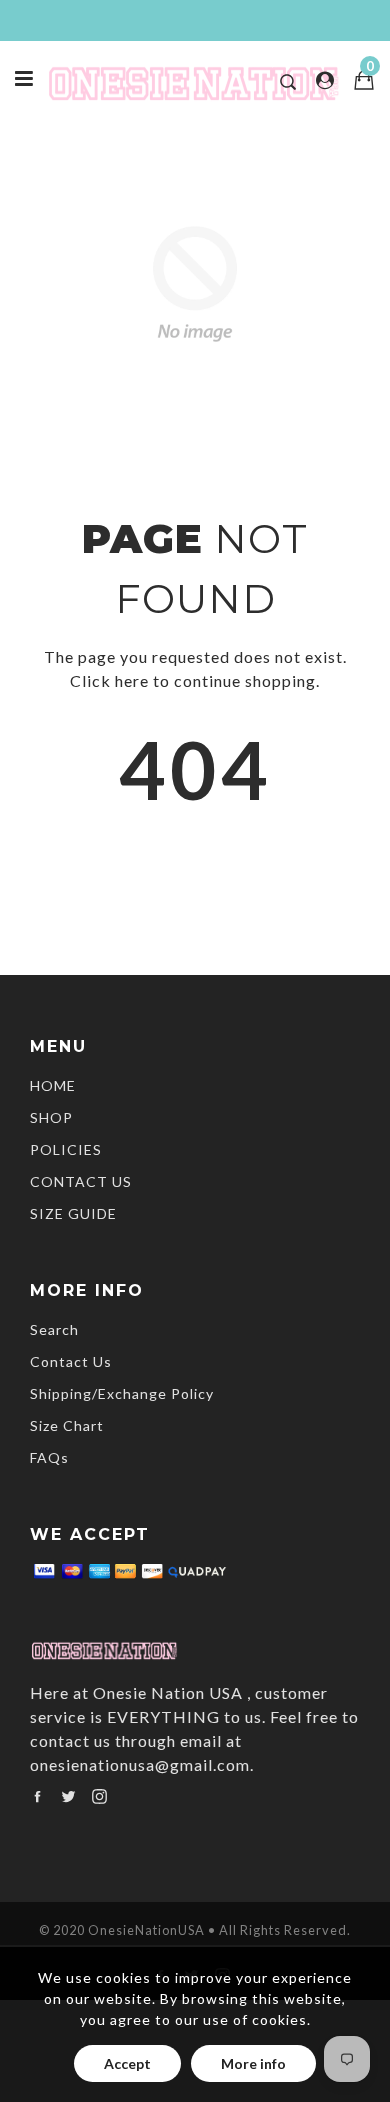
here (132, 680)
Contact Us (71, 1361)
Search (54, 1329)
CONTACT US (81, 1181)
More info (253, 2063)
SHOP (51, 1117)
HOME (53, 1085)
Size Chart (67, 1425)
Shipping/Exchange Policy (122, 1393)
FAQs (49, 1457)
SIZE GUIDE (73, 1213)
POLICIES (66, 1149)
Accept (127, 2063)
